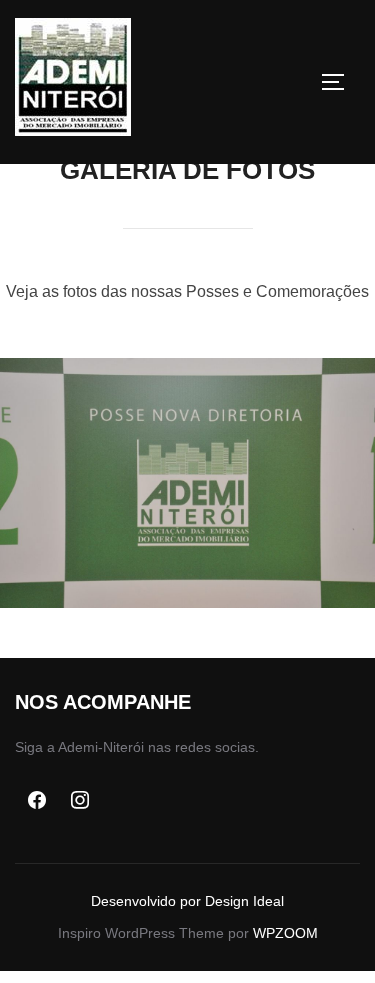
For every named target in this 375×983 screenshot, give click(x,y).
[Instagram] (81, 801)
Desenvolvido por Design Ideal (187, 901)
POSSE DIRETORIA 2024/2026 (188, 483)
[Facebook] (37, 801)
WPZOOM (285, 933)
